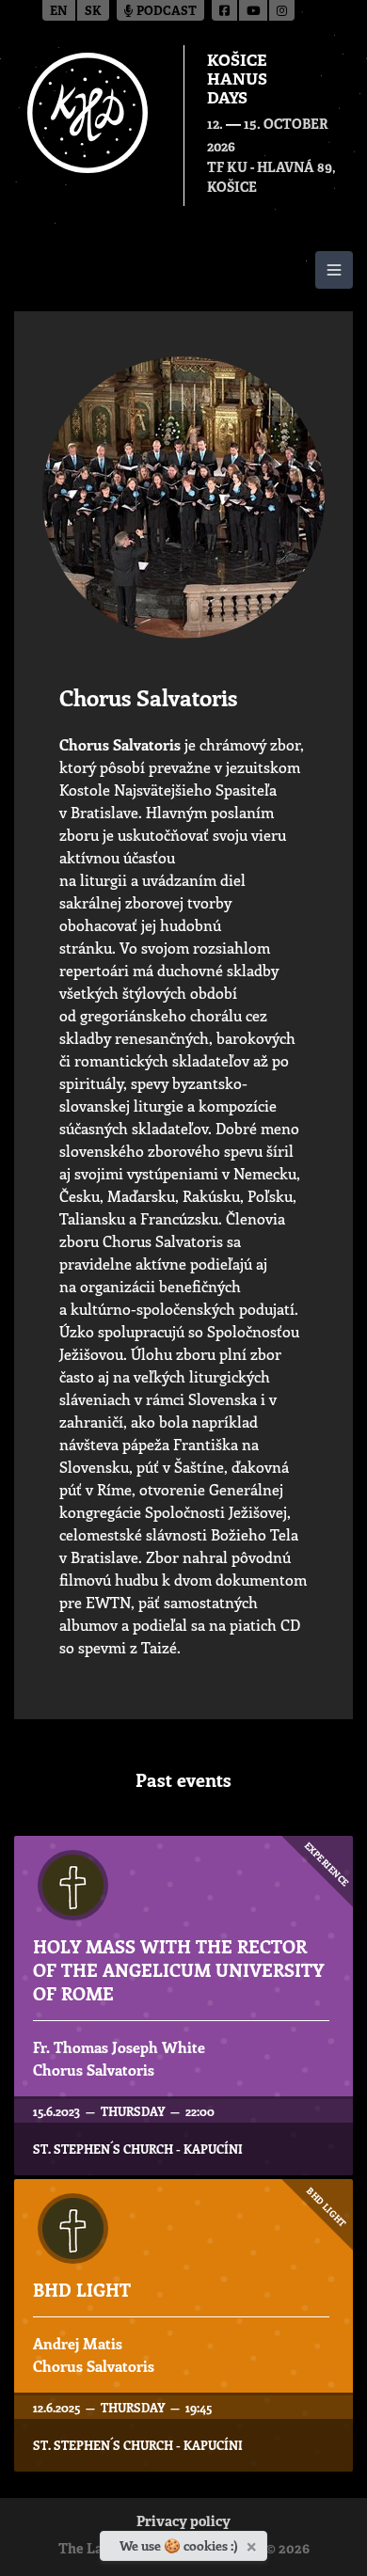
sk (93, 12)
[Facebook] (225, 10)
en (59, 12)
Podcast (165, 12)
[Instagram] (282, 10)
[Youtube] (254, 10)
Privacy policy (183, 2523)
